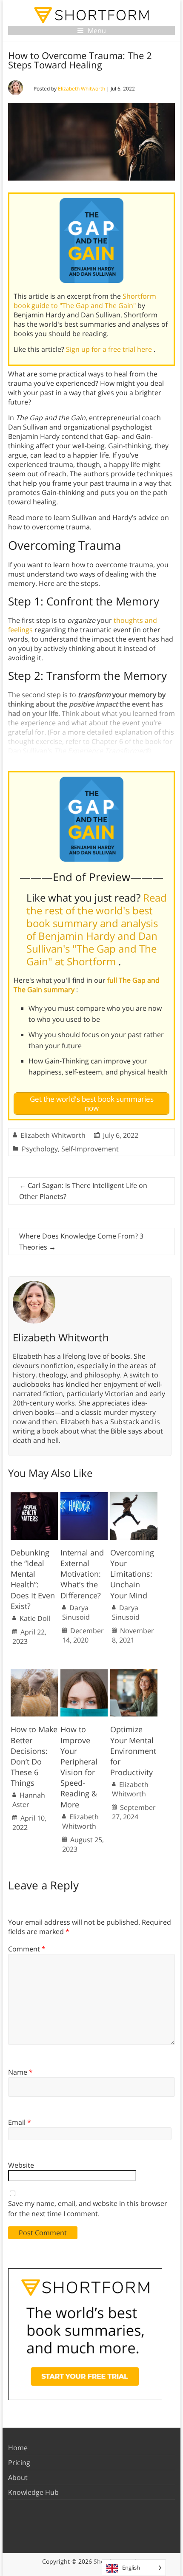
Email (20, 2122)
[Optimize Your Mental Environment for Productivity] (134, 1674)
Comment (27, 1949)
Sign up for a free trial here (110, 349)
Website (21, 2165)
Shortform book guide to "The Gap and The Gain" (85, 301)
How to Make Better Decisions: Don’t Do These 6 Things (34, 1756)
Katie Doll (35, 1618)
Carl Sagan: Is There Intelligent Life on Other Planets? (83, 1191)
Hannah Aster (29, 1800)
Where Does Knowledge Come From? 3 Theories (81, 1241)
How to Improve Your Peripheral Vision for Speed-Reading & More (79, 1767)
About (18, 2477)
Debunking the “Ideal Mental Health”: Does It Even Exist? (33, 1579)
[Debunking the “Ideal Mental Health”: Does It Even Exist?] (34, 1496)
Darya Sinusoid (76, 1612)
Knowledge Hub (33, 2492)
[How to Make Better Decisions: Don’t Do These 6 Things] (34, 1674)
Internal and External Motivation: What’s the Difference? (82, 1574)
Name (20, 2072)
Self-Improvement (90, 1149)
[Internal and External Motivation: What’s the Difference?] (84, 1496)
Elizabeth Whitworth (81, 89)
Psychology (40, 1149)
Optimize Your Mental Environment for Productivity (133, 1751)
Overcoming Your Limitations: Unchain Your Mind (132, 1574)
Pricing (19, 2463)
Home (18, 2448)
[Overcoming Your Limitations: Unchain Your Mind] (134, 1496)
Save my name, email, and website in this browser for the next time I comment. (88, 2208)
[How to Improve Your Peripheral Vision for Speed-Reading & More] (84, 1674)
